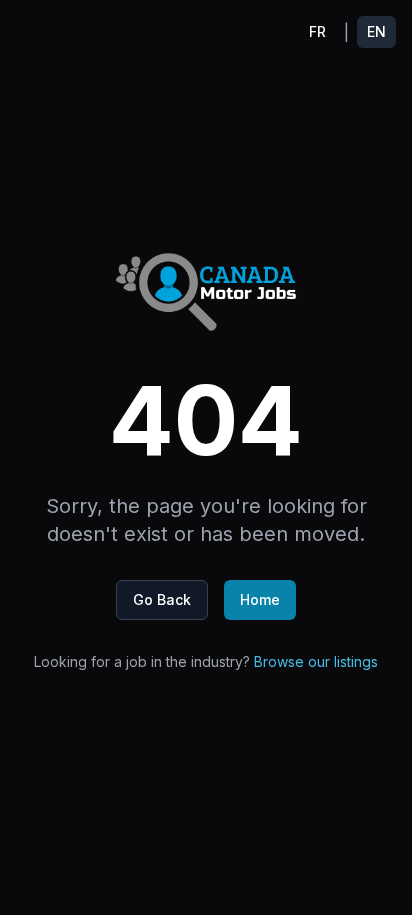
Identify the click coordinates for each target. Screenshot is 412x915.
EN (376, 31)
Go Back (162, 599)
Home (260, 599)
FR (317, 31)
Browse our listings (316, 661)
